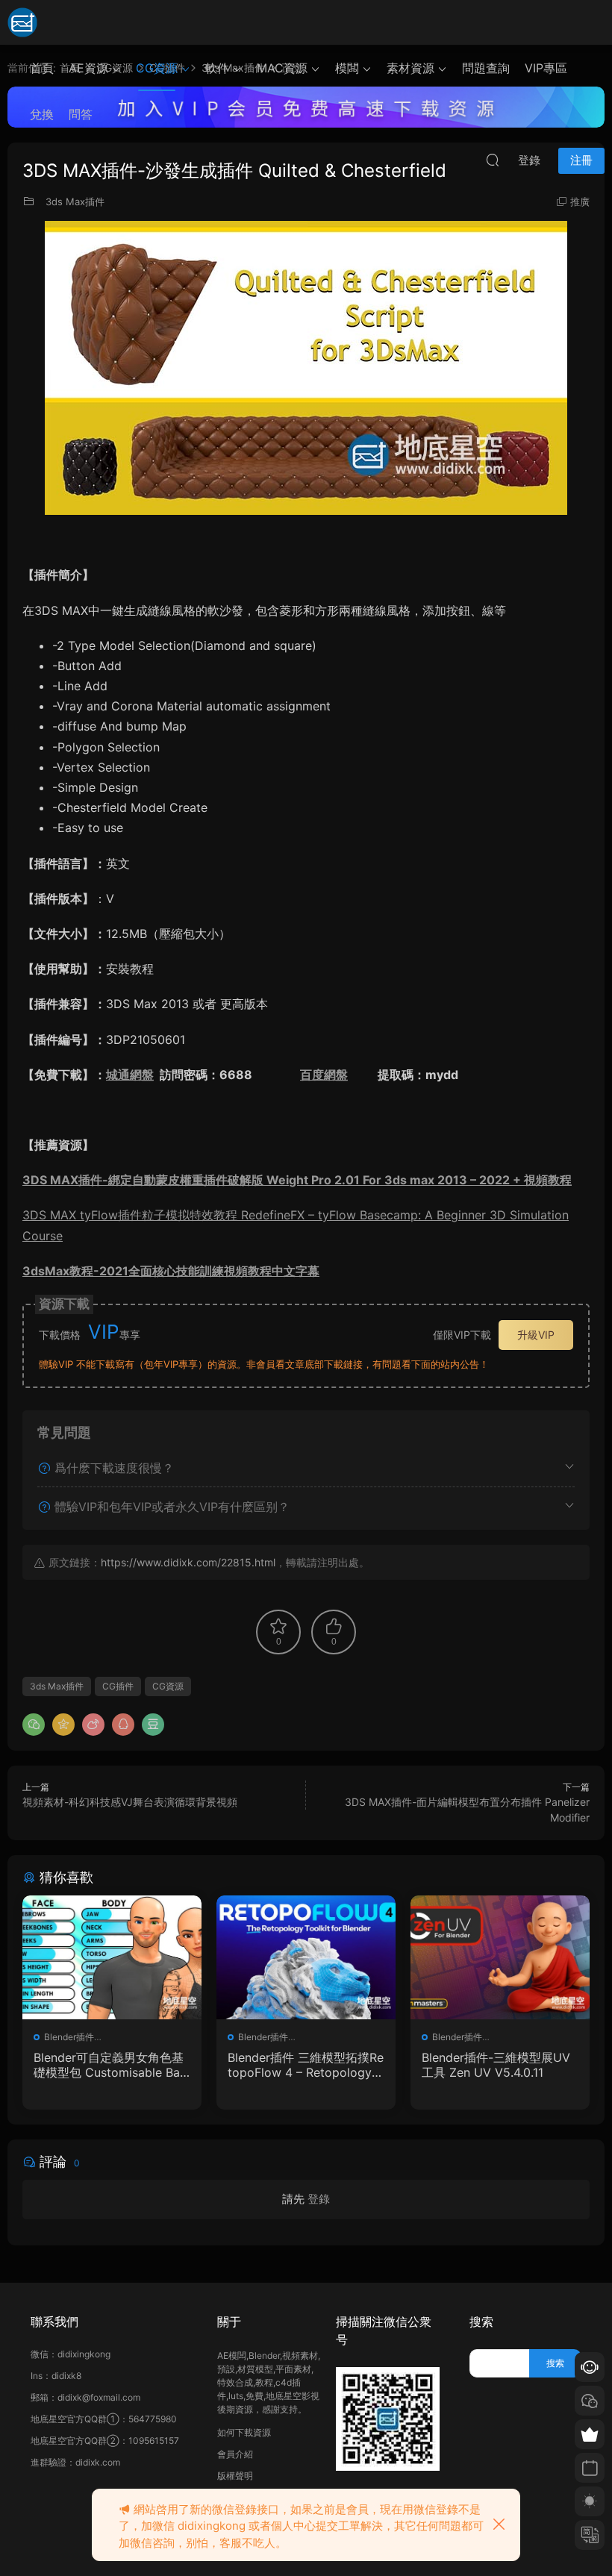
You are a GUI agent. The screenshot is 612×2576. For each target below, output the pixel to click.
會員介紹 (235, 2454)
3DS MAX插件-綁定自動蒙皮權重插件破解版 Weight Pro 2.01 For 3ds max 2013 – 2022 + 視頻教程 (297, 1180)
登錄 (319, 2199)
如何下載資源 (244, 2432)
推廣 (580, 201)
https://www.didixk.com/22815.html (188, 1562)
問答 (81, 114)
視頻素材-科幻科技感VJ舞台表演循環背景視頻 (130, 1802)
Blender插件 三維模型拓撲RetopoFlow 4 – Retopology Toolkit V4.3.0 (306, 2065)
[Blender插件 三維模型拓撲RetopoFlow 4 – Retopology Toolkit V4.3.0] (306, 1957)
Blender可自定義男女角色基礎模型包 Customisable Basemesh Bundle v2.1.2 (110, 2065)
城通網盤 (130, 1075)
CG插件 (118, 1686)
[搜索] (493, 160)
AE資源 (88, 68)
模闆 (347, 68)
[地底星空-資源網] (22, 22)
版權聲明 (235, 2476)
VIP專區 (546, 68)
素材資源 (410, 68)
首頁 (42, 68)
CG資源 (157, 68)
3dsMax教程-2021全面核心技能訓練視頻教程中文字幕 (171, 1271)
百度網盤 (324, 1075)
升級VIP (536, 1335)
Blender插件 (69, 2037)
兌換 (42, 114)
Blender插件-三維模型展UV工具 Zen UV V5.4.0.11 (496, 2065)
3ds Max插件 (75, 201)
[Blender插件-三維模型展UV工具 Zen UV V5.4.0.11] (500, 1957)
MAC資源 (282, 68)
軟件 (217, 68)
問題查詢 (486, 68)
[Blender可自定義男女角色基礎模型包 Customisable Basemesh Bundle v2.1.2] (112, 1957)
